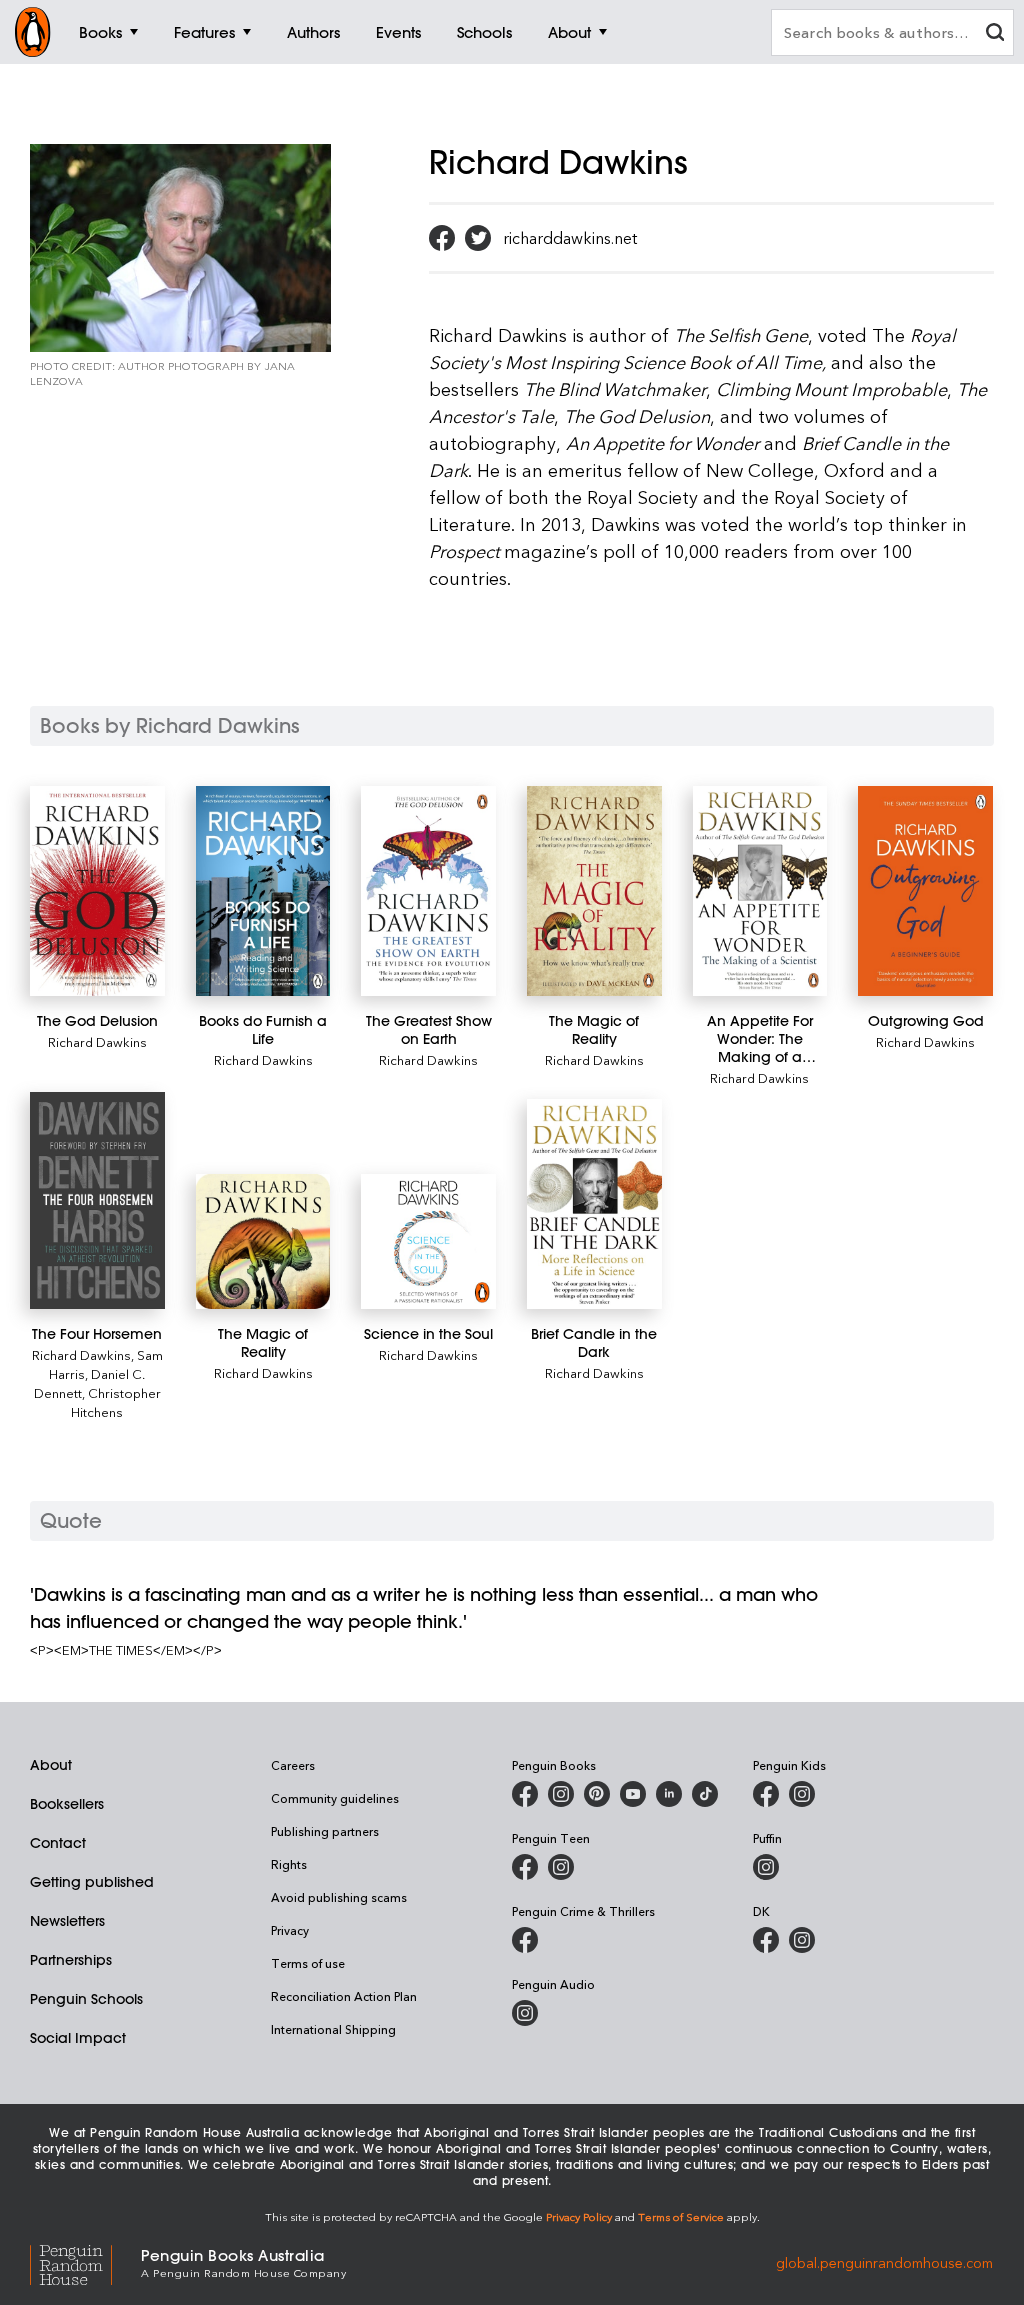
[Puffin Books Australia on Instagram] (766, 1867)
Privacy (290, 1930)
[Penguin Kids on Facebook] (766, 1794)
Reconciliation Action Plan (344, 1996)
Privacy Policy (579, 2216)
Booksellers (67, 1804)
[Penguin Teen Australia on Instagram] (561, 1867)
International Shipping (333, 2029)
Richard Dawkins (97, 1041)
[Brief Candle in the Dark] (594, 1204)
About (51, 1765)
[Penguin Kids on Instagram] (802, 1794)
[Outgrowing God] (925, 891)
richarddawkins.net (570, 238)
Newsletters (67, 1921)
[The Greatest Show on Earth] (428, 891)
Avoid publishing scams (339, 1897)
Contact (58, 1843)
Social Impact (78, 2038)
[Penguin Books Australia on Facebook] (525, 1794)
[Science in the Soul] (428, 1241)
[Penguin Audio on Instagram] (525, 2013)
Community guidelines (335, 1798)
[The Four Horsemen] (97, 1200)
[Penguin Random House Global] (85, 2262)
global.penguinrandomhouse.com (884, 2261)
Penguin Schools (86, 1999)
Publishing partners (325, 1831)
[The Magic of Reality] (594, 891)
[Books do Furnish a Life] (263, 891)
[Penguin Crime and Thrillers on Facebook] (525, 1940)
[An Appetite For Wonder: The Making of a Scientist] (760, 891)
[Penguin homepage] (33, 32)
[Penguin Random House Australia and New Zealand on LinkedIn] (669, 1794)
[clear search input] (995, 34)
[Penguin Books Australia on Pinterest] (597, 1794)
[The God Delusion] (97, 891)
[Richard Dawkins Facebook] (442, 238)
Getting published (92, 1882)
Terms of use (308, 1963)
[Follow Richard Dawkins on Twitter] (478, 238)
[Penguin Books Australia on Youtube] (633, 1794)
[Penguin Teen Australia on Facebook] (525, 1867)
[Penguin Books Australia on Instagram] (561, 1794)
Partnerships (71, 1960)
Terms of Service (681, 2216)
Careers (293, 1765)
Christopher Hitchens (116, 1402)
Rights (289, 1864)
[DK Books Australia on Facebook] (766, 1940)
